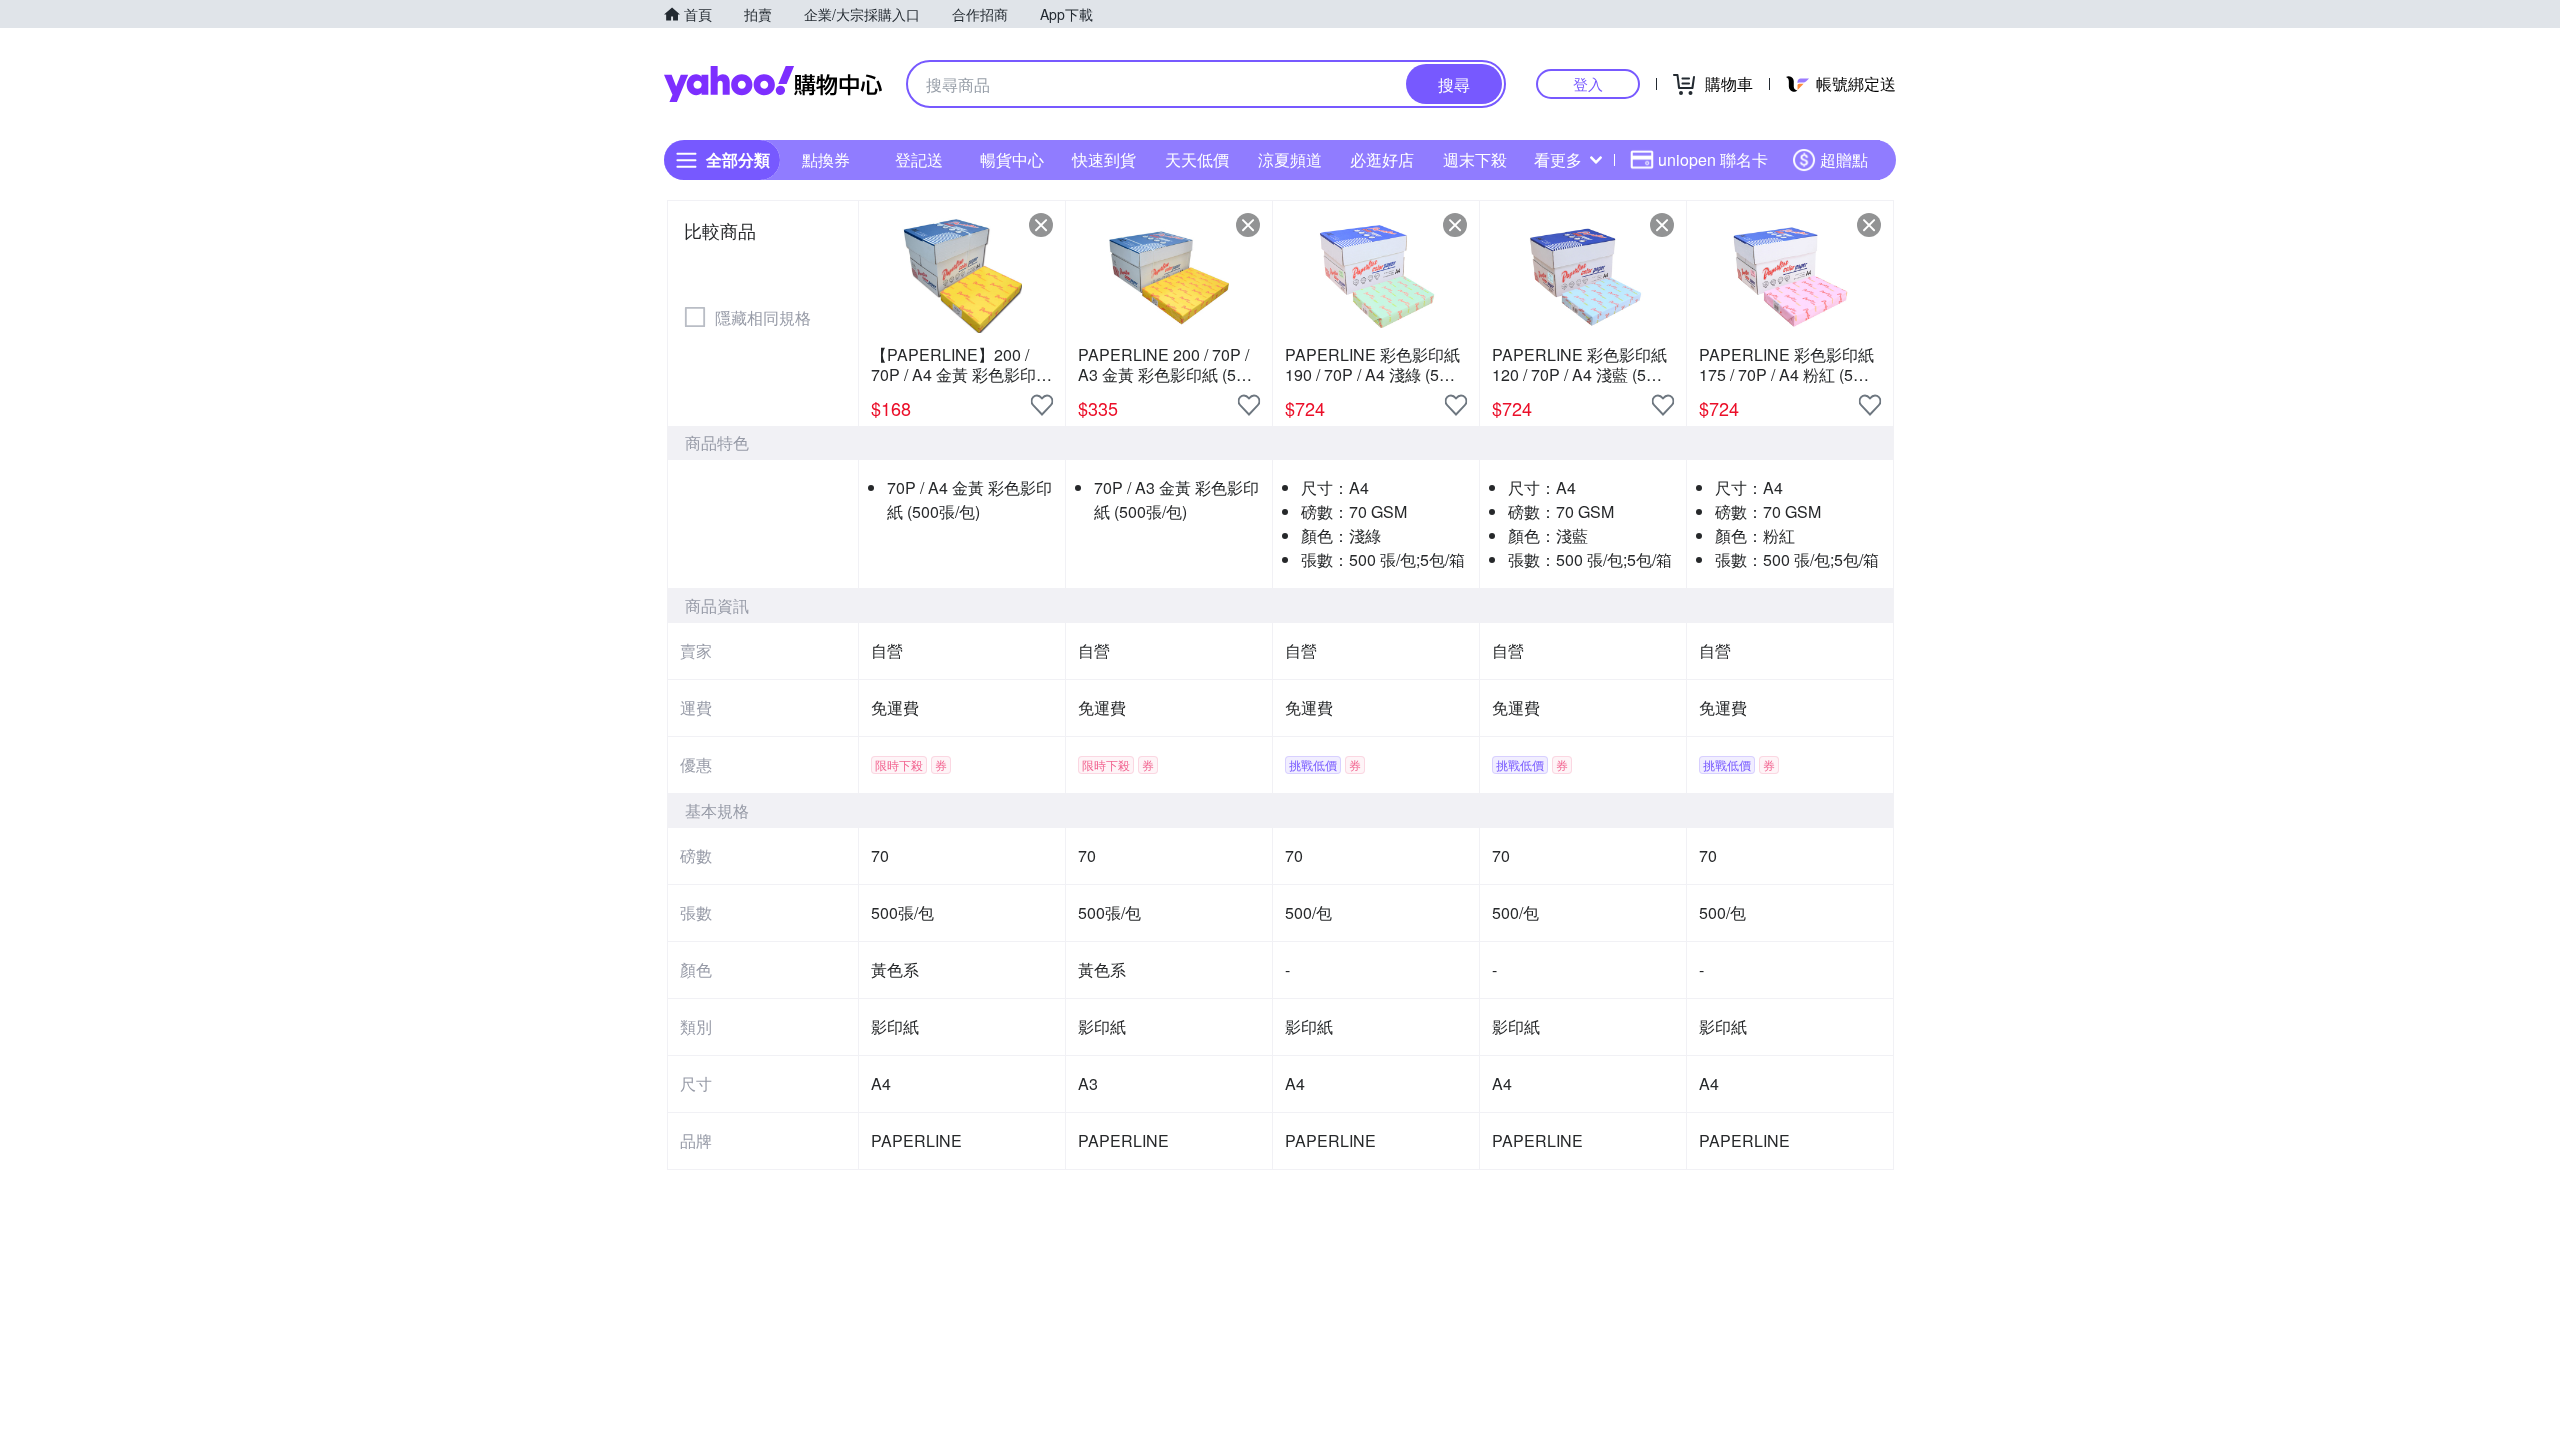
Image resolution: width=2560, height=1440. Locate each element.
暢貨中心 (1012, 159)
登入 (1588, 83)
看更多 (1558, 159)
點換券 (826, 159)
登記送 (919, 159)
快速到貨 (1104, 159)
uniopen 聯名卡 (1713, 159)
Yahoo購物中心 (773, 84)
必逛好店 (1382, 159)
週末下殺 (1475, 159)
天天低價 (1197, 159)
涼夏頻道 (1290, 159)
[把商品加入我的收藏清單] (1042, 405)
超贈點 (1844, 159)
